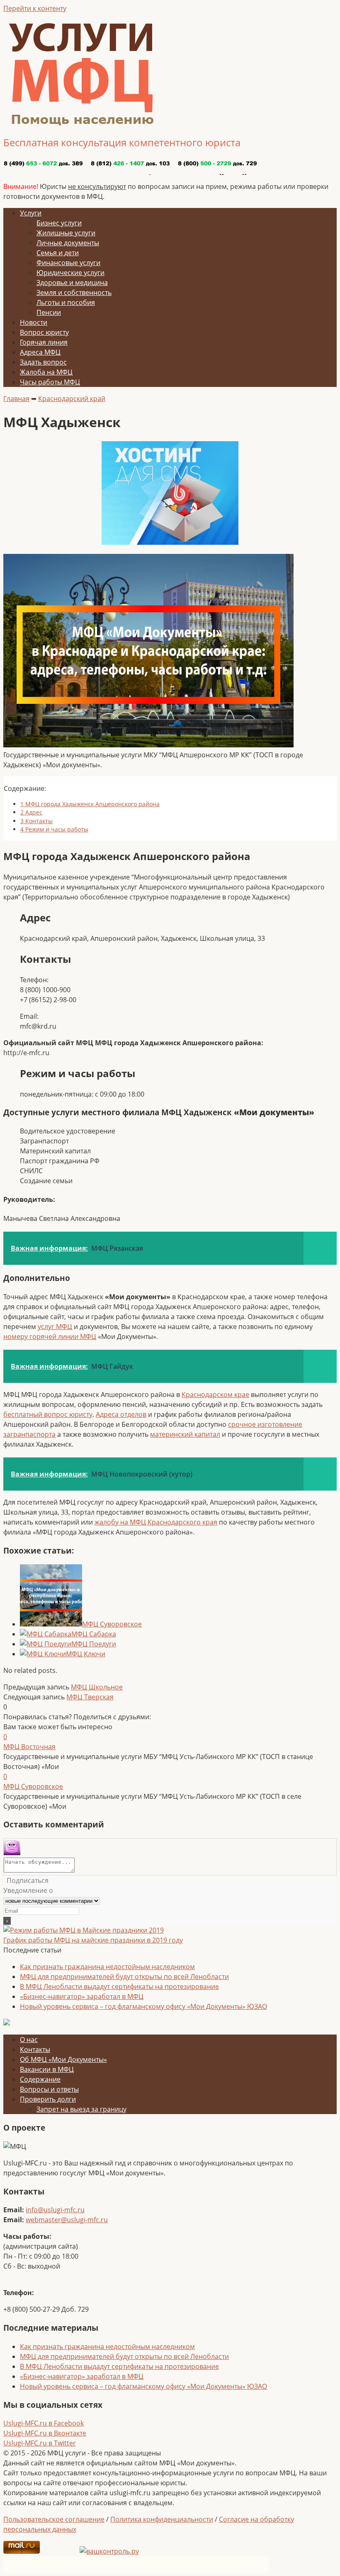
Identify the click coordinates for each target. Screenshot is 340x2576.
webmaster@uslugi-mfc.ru (67, 2220)
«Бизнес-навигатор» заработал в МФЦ (82, 1996)
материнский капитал (185, 1434)
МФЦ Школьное (97, 1687)
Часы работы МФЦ (50, 382)
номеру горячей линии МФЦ (50, 1336)
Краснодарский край (72, 399)
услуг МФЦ (55, 1327)
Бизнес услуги (59, 223)
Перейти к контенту (35, 8)
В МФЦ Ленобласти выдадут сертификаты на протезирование (119, 1986)
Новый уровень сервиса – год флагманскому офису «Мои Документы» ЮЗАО (143, 2006)
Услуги (31, 213)
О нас (29, 2040)
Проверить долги (48, 2099)
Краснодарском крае (215, 1394)
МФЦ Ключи (86, 1654)
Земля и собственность (74, 292)
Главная (16, 399)
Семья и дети (58, 253)
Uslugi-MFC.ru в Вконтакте (45, 2433)
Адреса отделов (121, 1414)
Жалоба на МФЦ (46, 372)
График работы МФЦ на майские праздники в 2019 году (93, 1940)
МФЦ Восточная (29, 1747)
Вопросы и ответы (49, 2089)
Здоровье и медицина (72, 283)
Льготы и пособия (66, 302)
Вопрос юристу (44, 332)
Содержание (40, 2079)
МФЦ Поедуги (94, 1644)
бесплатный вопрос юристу (48, 1414)
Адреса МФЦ (40, 352)
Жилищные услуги (66, 233)
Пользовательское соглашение (54, 2519)
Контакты (36, 821)
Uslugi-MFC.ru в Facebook (44, 2423)
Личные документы (68, 243)
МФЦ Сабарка (94, 1634)
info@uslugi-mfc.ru (55, 2210)
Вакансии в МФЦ (47, 2069)
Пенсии (49, 312)
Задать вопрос (43, 362)
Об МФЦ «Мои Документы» (63, 2059)
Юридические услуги (70, 273)
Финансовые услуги (68, 263)
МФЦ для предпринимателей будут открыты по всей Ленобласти (124, 1977)
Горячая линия (44, 342)
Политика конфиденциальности (162, 2519)
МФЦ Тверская (90, 1697)
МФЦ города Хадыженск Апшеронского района (90, 804)
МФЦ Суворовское (112, 1624)
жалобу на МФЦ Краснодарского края (156, 1522)
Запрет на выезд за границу (81, 2109)
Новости (34, 322)
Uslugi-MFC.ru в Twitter (40, 2443)
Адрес (31, 812)
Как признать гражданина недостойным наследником (107, 1967)
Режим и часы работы (54, 829)
